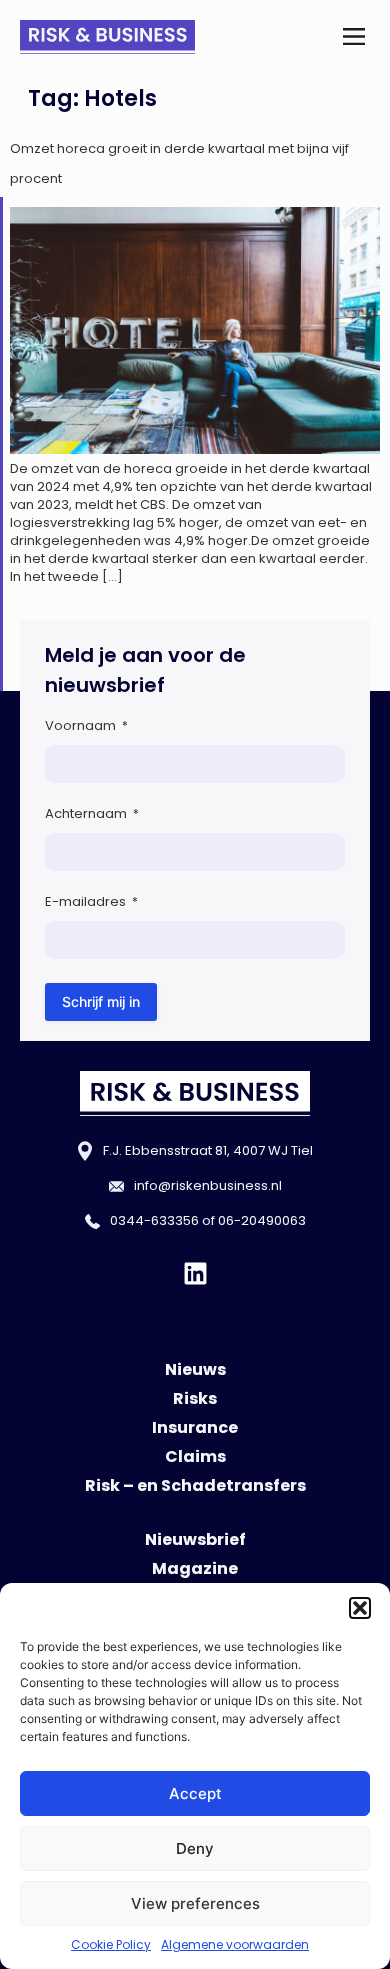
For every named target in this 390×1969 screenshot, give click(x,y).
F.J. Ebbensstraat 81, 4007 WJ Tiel (208, 1150)
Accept (195, 1793)
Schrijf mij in (101, 1001)
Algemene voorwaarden (235, 1944)
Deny (195, 1848)
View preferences (195, 1903)
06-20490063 (262, 1220)
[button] (360, 1608)
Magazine (195, 1568)
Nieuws (195, 1369)
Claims (195, 1456)
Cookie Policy (111, 1944)
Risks (195, 1398)
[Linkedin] (195, 1273)
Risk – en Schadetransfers (195, 1485)
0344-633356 (154, 1220)
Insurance (195, 1427)
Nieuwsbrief (195, 1539)
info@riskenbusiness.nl (208, 1185)
